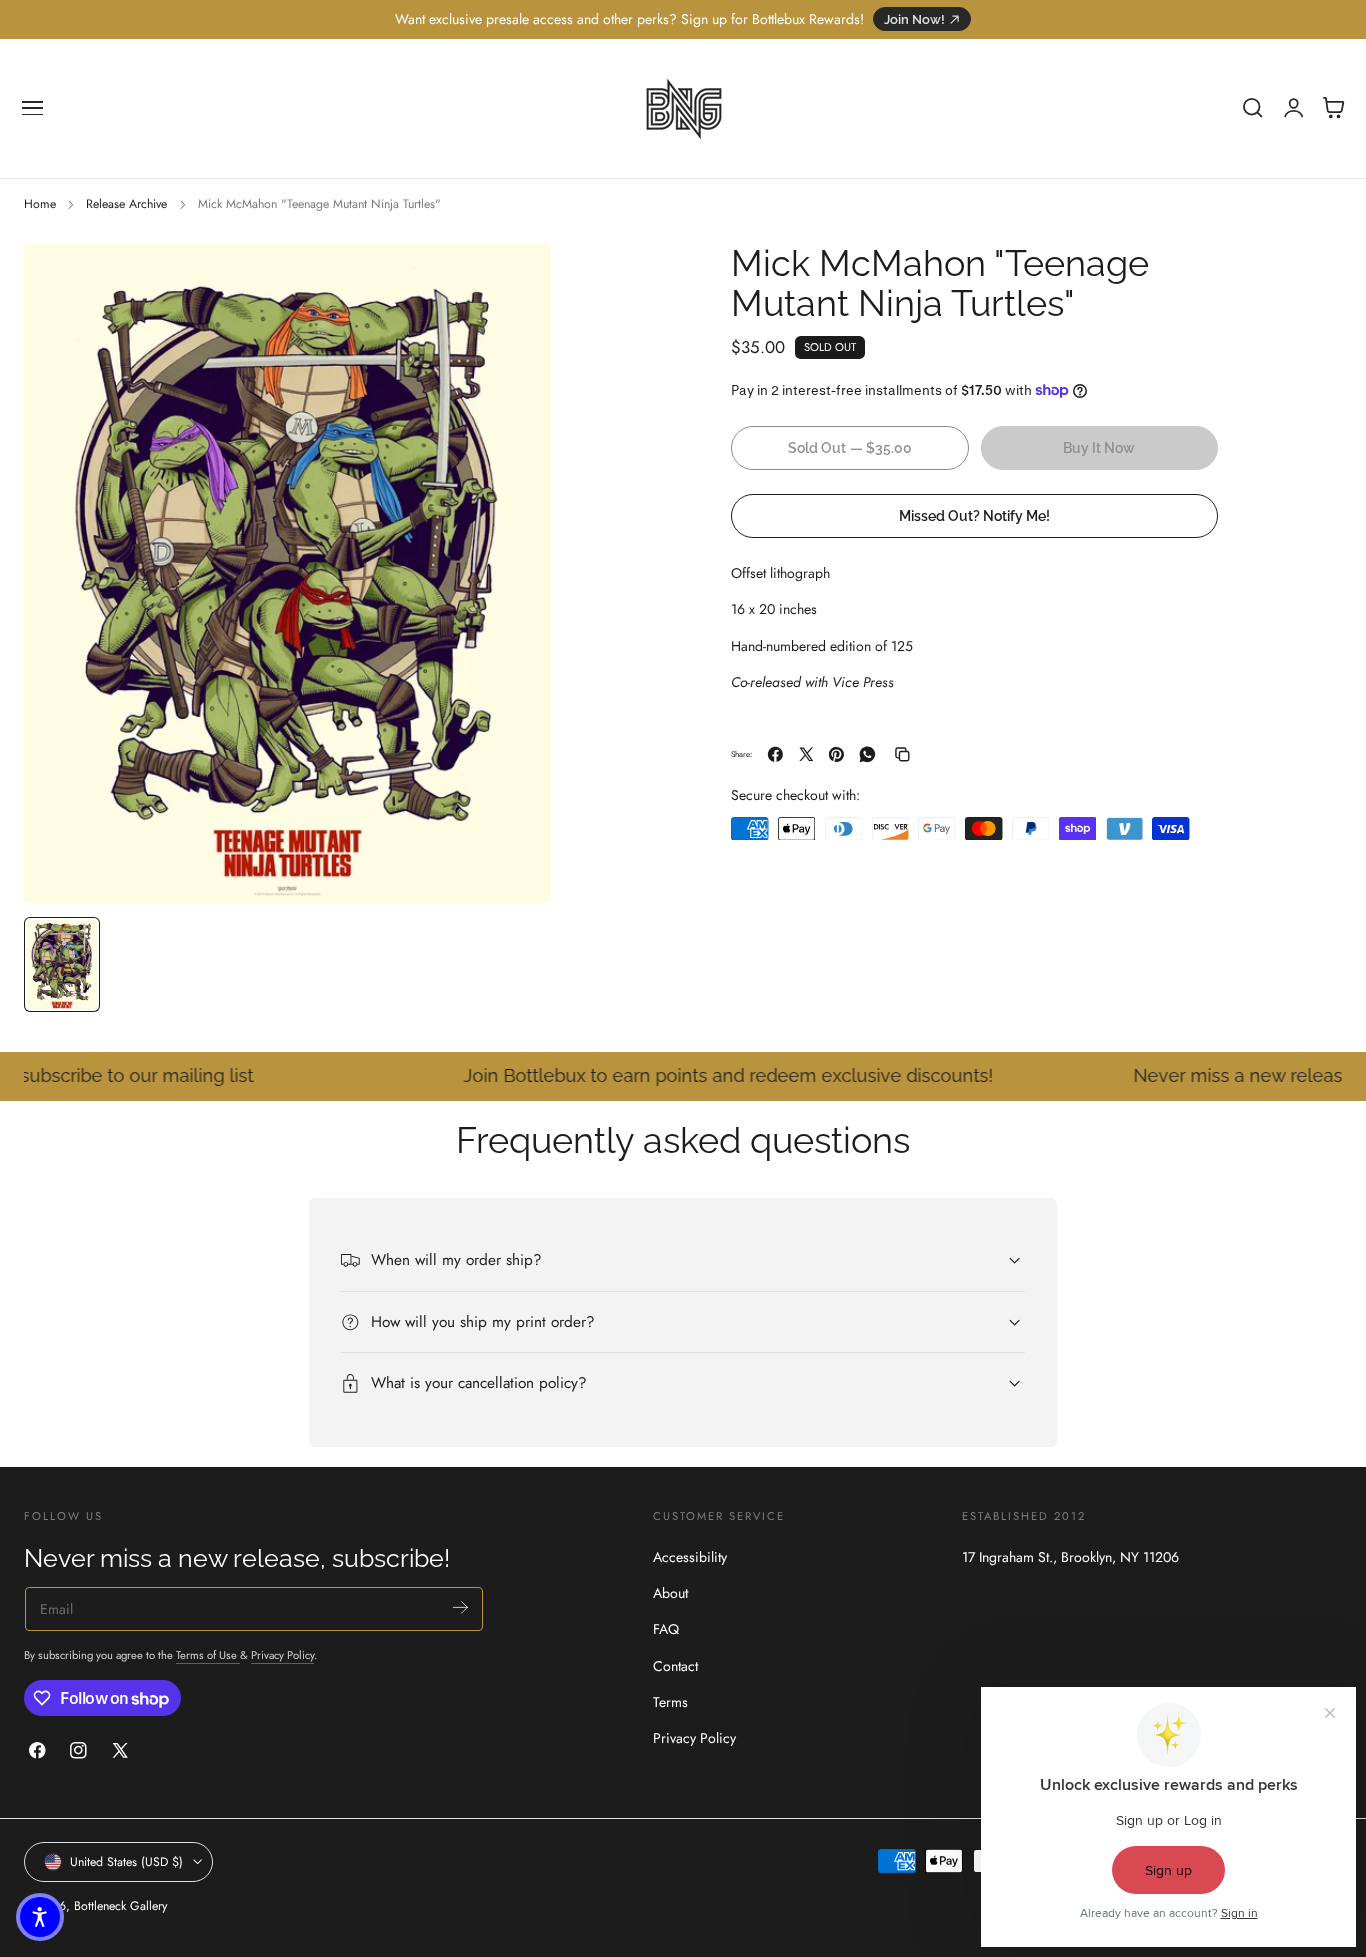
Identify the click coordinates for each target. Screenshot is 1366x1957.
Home (40, 204)
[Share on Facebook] (775, 754)
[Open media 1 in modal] (516, 279)
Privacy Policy (282, 1655)
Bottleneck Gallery (120, 1906)
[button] (33, 108)
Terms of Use (208, 1655)
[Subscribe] (460, 1607)
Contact (675, 1666)
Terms (670, 1702)
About (670, 1593)
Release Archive (126, 204)
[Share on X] (806, 754)
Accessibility (690, 1557)
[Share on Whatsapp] (867, 754)
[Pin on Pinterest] (836, 754)
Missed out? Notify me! (974, 514)
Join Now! (914, 19)
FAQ (666, 1630)
